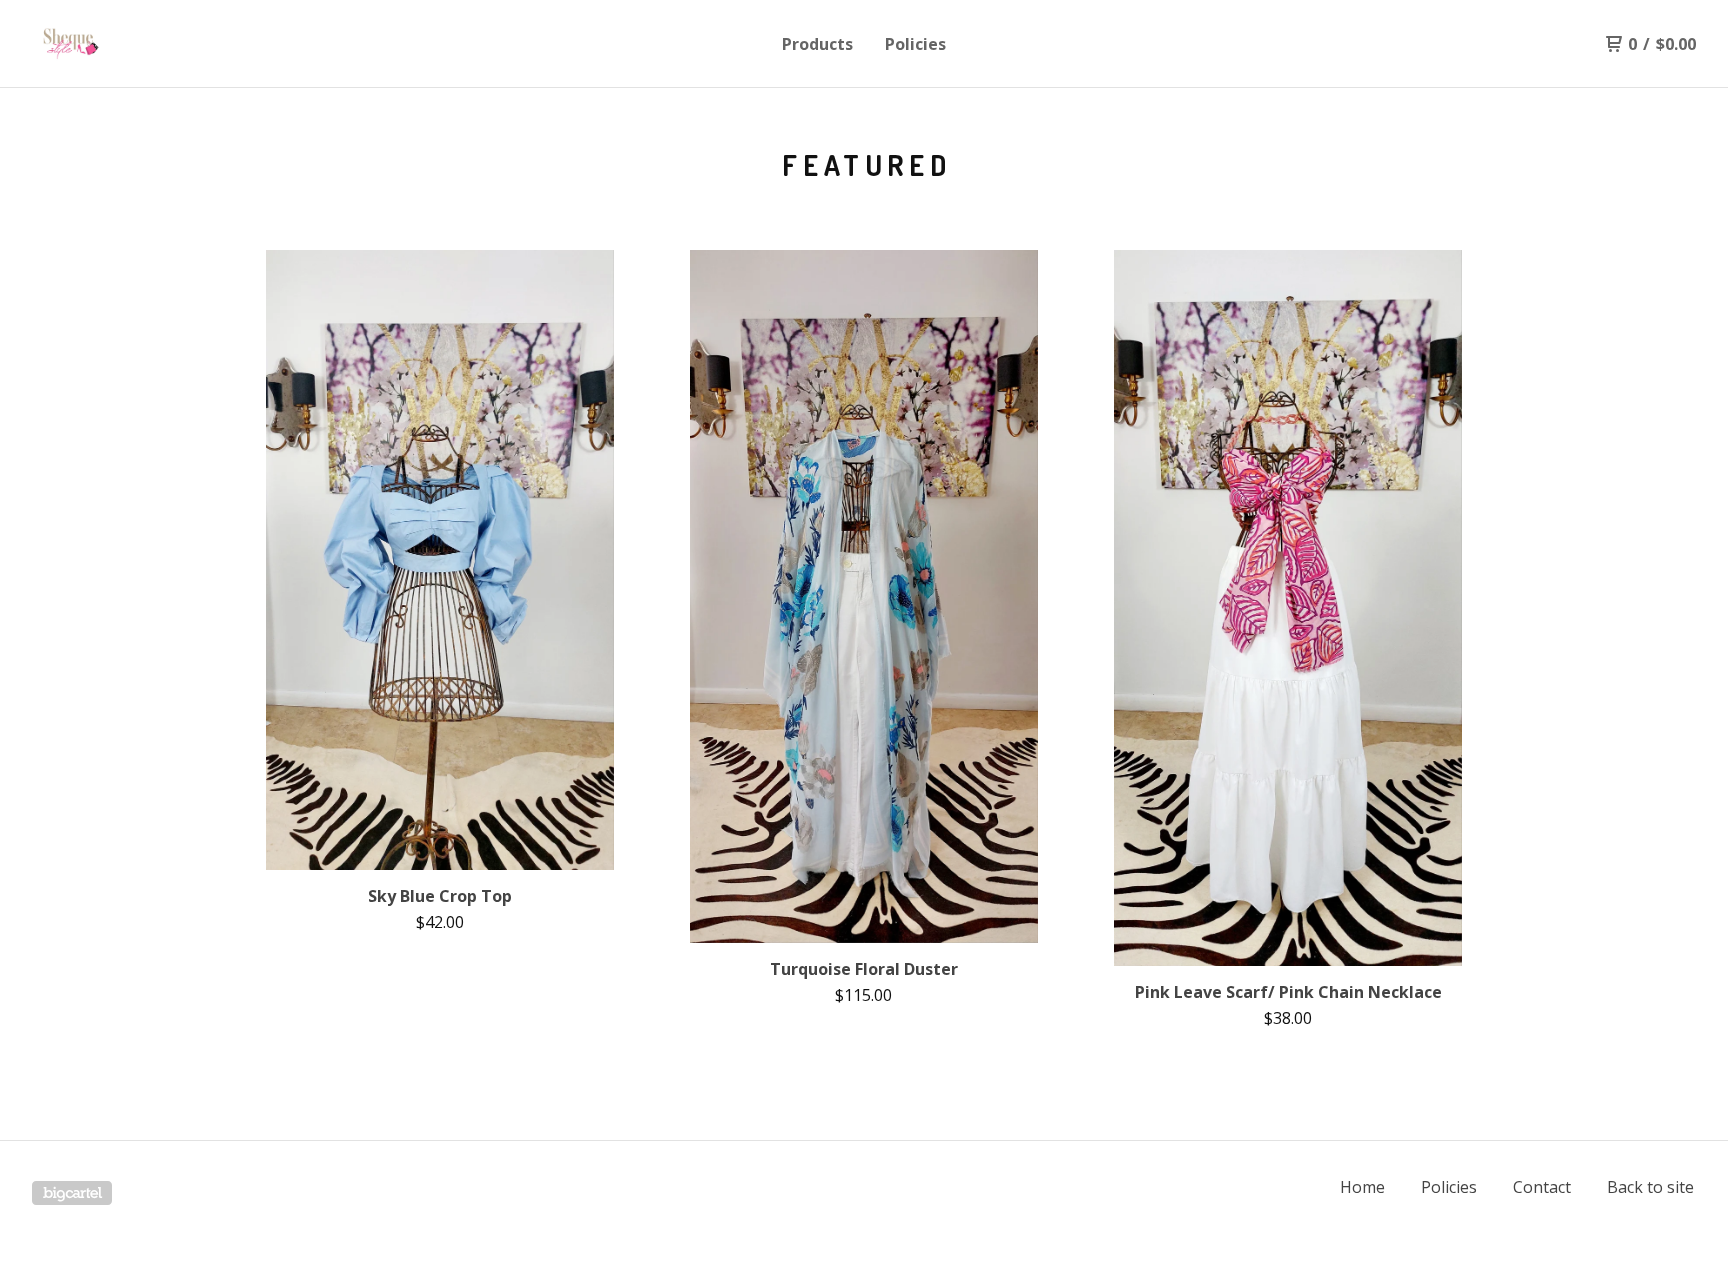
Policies (915, 44)
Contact (1542, 1187)
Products (817, 44)
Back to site (1650, 1187)
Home (1362, 1187)
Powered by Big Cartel (72, 1193)
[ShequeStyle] (136, 44)
